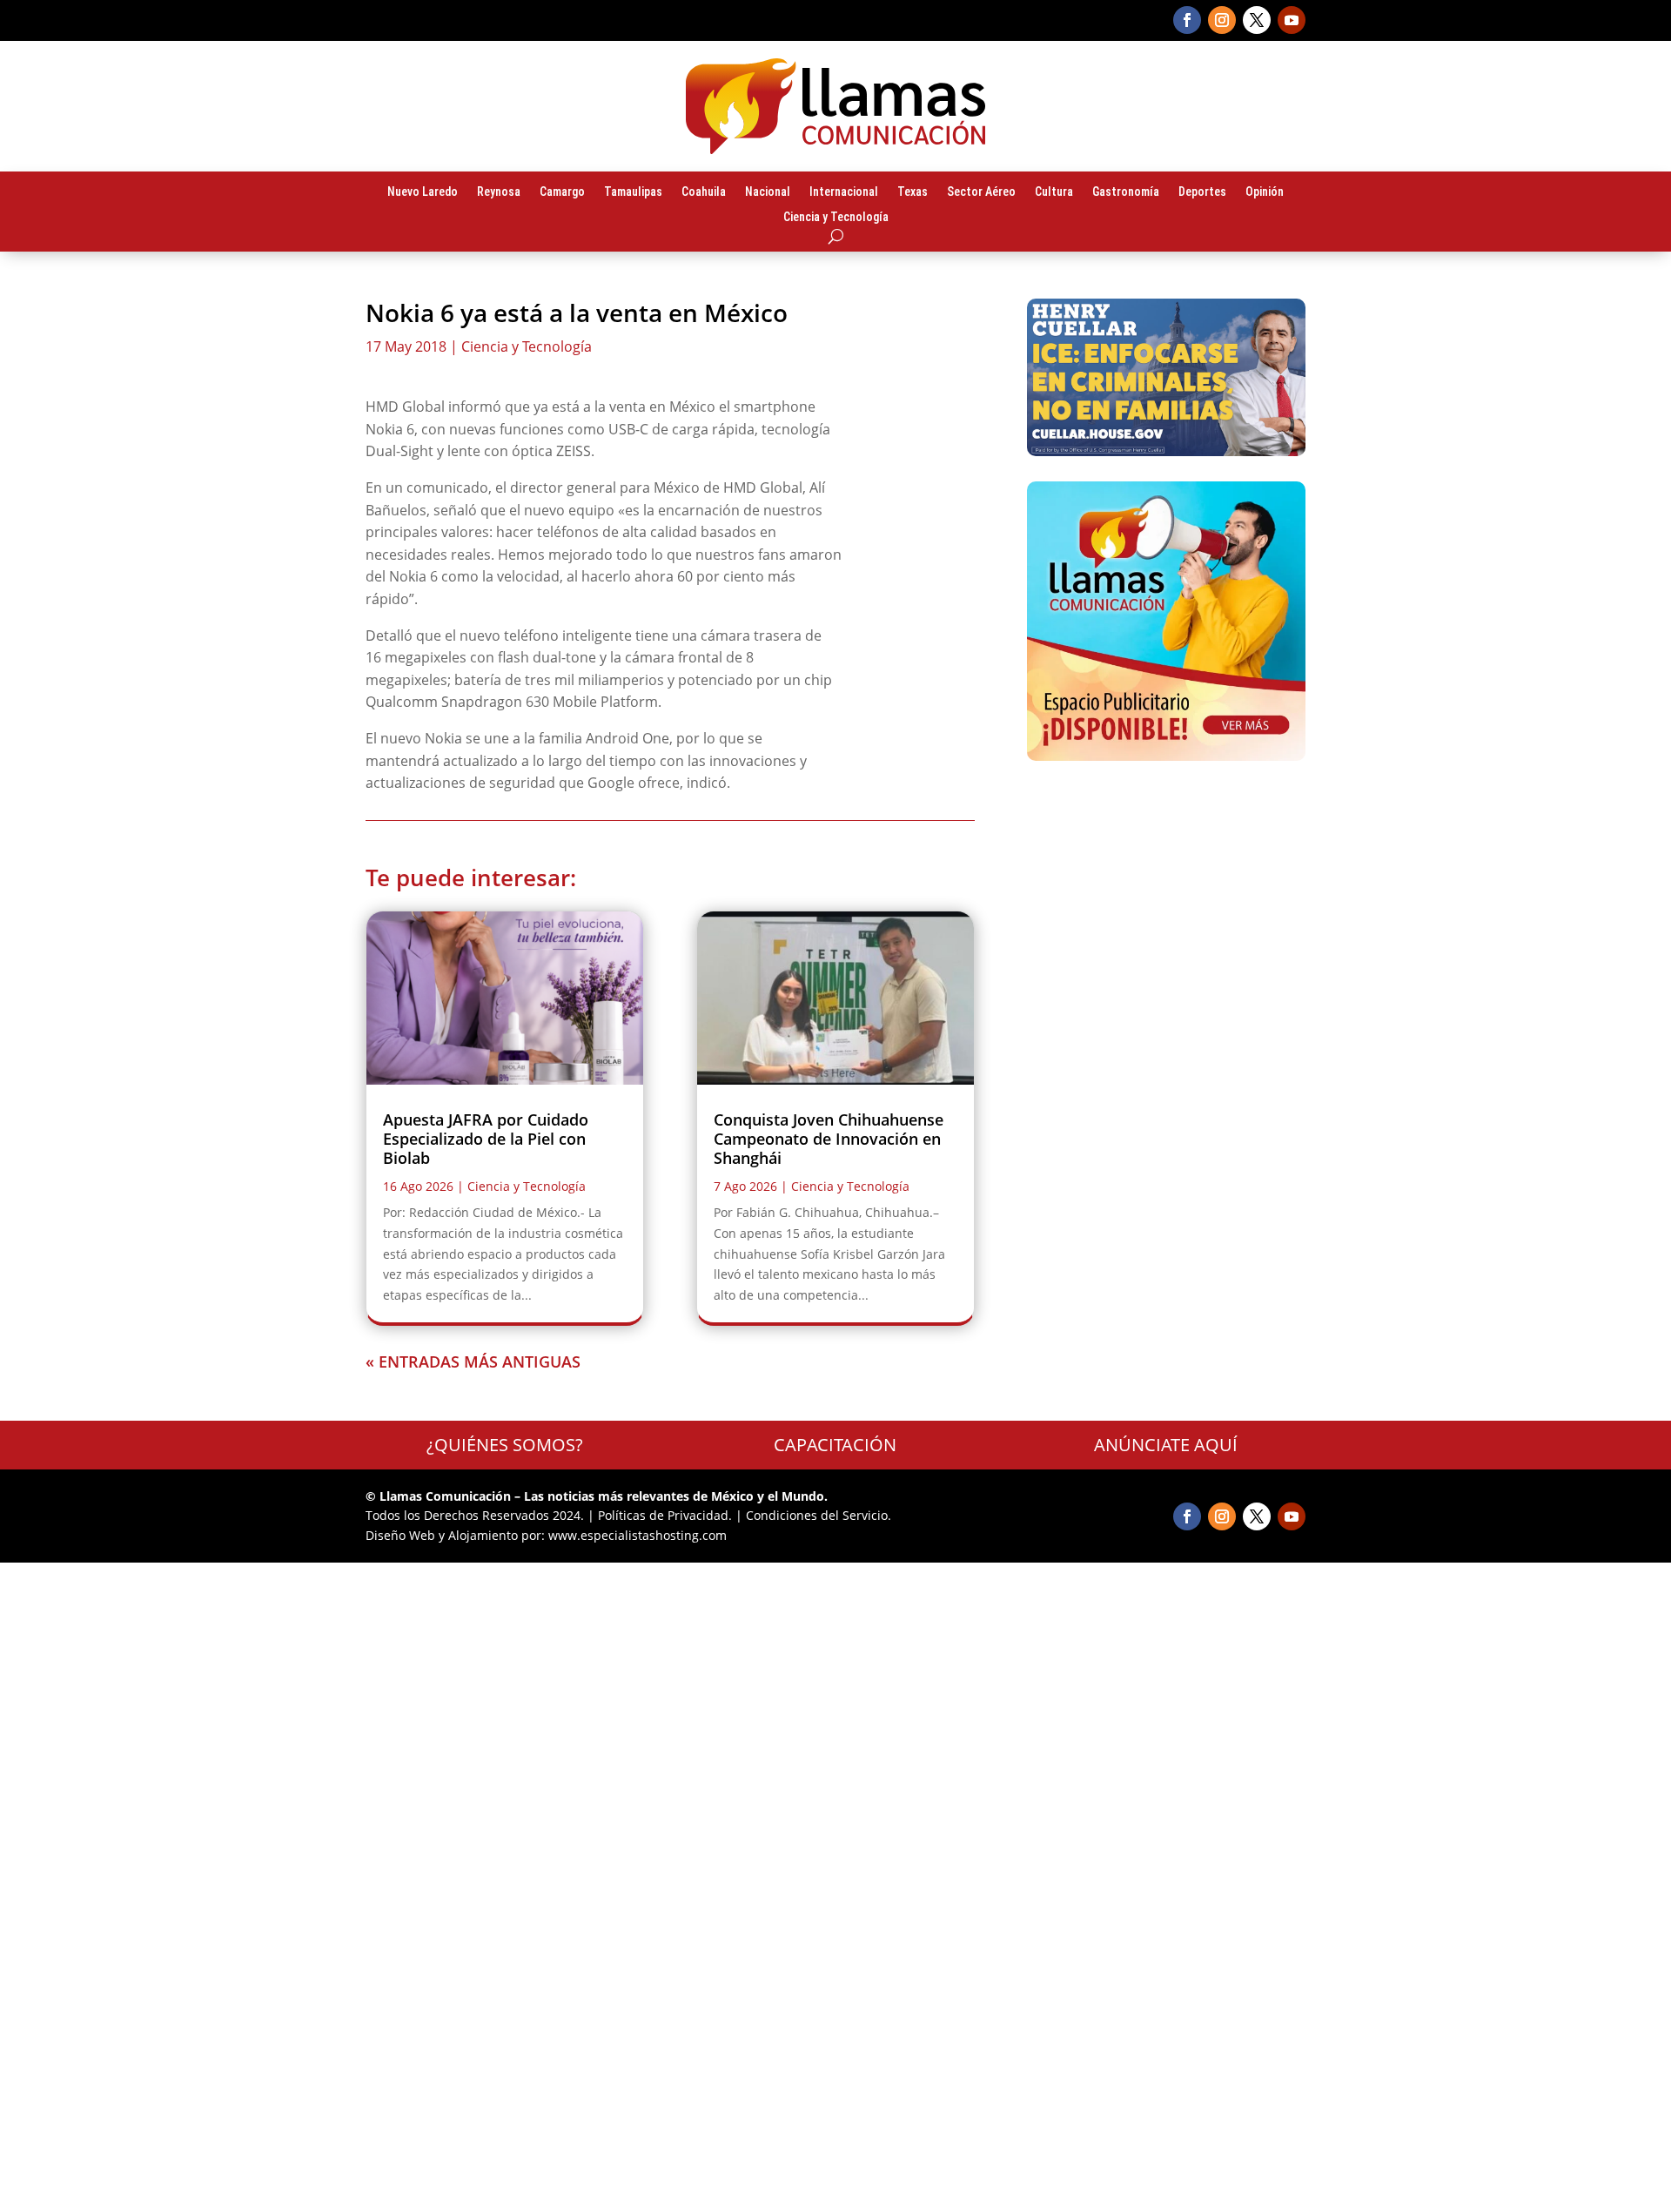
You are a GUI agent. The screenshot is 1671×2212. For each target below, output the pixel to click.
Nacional (768, 192)
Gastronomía (1126, 192)
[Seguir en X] (1257, 20)
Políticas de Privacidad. (665, 1515)
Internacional (844, 192)
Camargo (562, 192)
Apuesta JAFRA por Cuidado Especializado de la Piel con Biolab (486, 1138)
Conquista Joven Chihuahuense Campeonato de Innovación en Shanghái (829, 1138)
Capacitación (835, 1445)
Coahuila (704, 192)
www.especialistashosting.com (638, 1535)
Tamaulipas (633, 192)
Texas (913, 192)
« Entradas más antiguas (473, 1361)
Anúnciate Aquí (1166, 1445)
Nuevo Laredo (423, 192)
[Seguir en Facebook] (1187, 20)
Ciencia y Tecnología (836, 218)
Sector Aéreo (981, 192)
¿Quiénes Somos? (505, 1445)
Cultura (1054, 192)
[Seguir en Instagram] (1222, 20)
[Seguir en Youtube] (1292, 20)
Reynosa (499, 192)
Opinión (1265, 192)
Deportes (1202, 192)
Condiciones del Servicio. (819, 1515)
